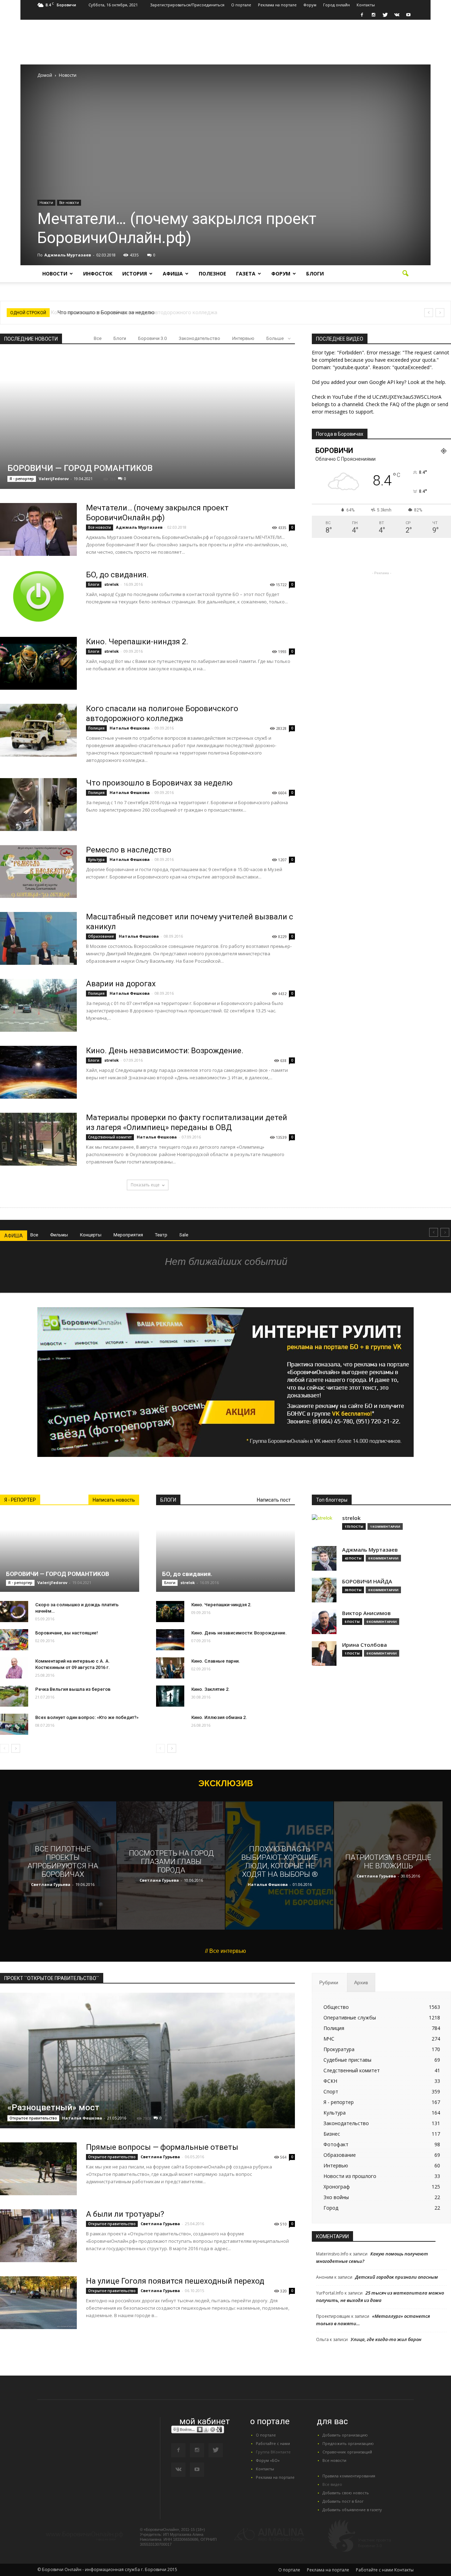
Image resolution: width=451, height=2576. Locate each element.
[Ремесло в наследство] (38, 871)
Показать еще (145, 1185)
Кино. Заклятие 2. (211, 1689)
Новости (46, 203)
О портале (241, 5)
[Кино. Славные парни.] (170, 1668)
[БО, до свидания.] (38, 596)
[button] (405, 274)
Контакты (366, 5)
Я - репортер (22, 479)
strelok (112, 584)
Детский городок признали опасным (397, 2277)
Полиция (96, 728)
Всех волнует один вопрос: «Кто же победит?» (87, 1717)
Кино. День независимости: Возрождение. (165, 1051)
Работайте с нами (273, 2443)
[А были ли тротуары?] (38, 2236)
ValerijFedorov (54, 479)
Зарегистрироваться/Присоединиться (187, 5)
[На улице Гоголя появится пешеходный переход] (38, 2303)
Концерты (91, 1235)
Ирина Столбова (364, 1645)
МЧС (329, 2039)
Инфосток (98, 274)
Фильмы (59, 1235)
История (135, 274)
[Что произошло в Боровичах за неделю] (38, 805)
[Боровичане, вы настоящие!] (14, 1640)
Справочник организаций (347, 2452)
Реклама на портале (277, 5)
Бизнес (332, 2134)
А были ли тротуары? (125, 2214)
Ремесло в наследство (129, 850)
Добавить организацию (345, 2435)
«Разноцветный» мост (53, 2108)
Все (98, 338)
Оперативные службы (350, 2018)
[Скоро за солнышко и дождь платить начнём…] (14, 1612)
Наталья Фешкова (130, 728)
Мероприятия (128, 1235)
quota (429, 360)
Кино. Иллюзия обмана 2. (219, 1717)
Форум (310, 5)
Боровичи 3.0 (152, 338)
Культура (96, 859)
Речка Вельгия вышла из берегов (73, 1689)
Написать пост (274, 1500)
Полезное (212, 274)
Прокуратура (339, 2049)
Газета (246, 274)
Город (331, 2208)
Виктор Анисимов (366, 1613)
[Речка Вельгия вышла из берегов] (14, 1696)
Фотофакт (336, 2144)
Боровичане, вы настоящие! (67, 1633)
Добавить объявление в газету (352, 2510)
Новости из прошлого (350, 2176)
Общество (336, 2007)
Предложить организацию (348, 2443)
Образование (101, 936)
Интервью (243, 338)
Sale (184, 1235)
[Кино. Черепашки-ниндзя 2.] (38, 663)
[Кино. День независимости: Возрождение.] (38, 1072)
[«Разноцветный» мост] (147, 2074)
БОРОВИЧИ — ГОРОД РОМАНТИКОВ (80, 468)
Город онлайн (336, 5)
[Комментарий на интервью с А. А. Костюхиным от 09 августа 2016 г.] (14, 1668)
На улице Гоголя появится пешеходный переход (175, 2281)
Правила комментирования (349, 2476)
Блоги (315, 274)
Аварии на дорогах (121, 984)
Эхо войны (336, 2197)
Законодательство (199, 338)
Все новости (69, 203)
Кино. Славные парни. (216, 1661)
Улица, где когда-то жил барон (386, 2339)
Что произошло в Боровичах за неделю (105, 312)
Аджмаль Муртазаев (68, 255)
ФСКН (330, 2081)
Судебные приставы (347, 2060)
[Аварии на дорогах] (38, 1005)
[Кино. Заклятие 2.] (170, 1696)
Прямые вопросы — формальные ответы (162, 2147)
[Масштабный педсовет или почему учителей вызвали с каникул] (38, 938)
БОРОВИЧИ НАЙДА (367, 1581)
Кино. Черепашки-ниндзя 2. (137, 642)
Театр (161, 1235)
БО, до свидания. (117, 575)
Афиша (173, 274)
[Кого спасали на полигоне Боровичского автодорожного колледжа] (38, 730)
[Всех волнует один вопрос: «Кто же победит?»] (14, 1724)
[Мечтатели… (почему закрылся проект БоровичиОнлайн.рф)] (38, 529)
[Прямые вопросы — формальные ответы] (38, 2169)
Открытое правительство (33, 2118)
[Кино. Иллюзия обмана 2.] (170, 1728)
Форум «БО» (268, 2460)
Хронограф (337, 2187)
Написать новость (114, 1500)
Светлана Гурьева (51, 1884)
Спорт (331, 2091)
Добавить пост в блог (343, 2501)
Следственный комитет (110, 1137)
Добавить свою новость (346, 2493)
